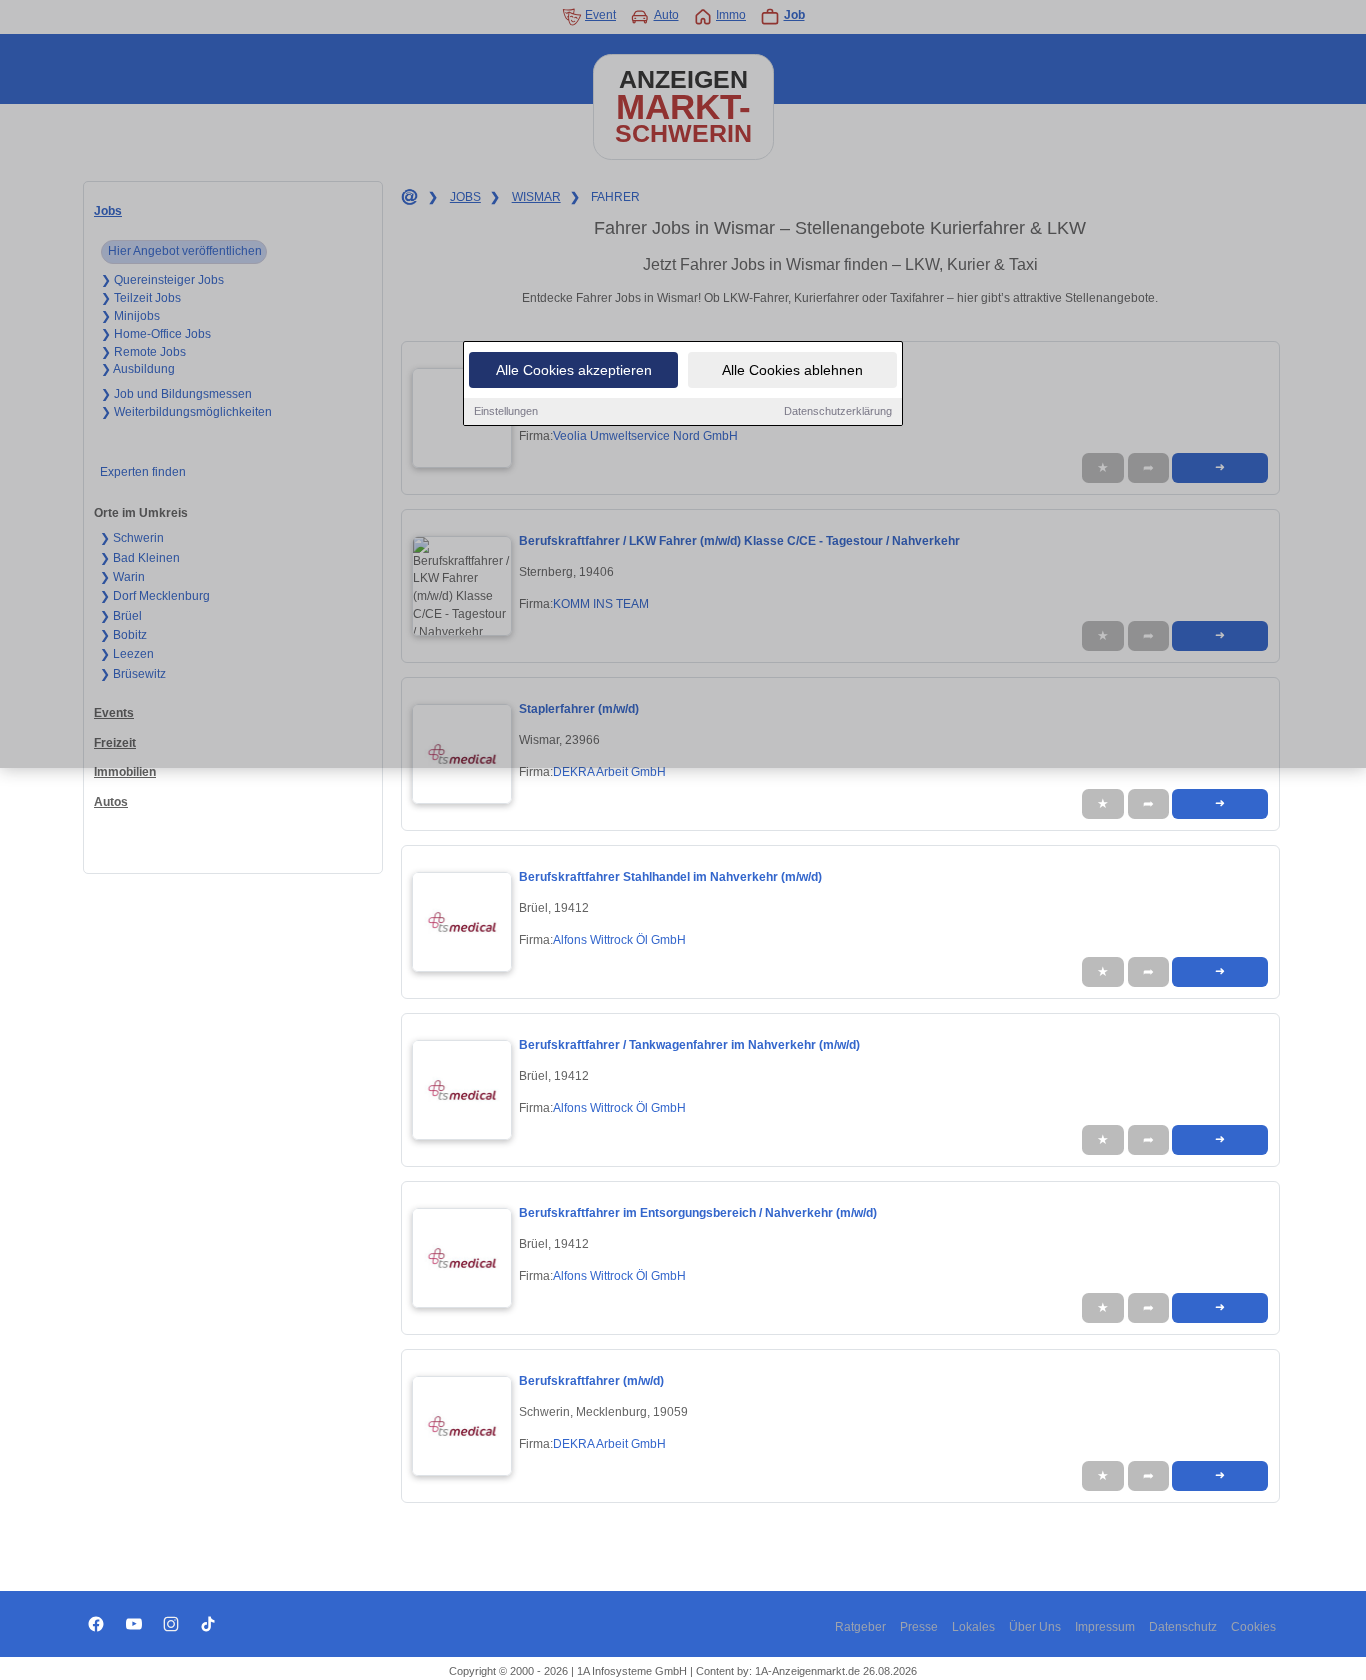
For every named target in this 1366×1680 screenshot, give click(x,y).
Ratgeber (860, 1627)
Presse (919, 1627)
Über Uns (1035, 1627)
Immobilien (125, 772)
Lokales (973, 1627)
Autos (111, 802)
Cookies (1253, 1627)
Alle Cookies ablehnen (792, 370)
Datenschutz (1183, 1627)
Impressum (1105, 1627)
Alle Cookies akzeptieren (574, 370)
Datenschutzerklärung (838, 411)
